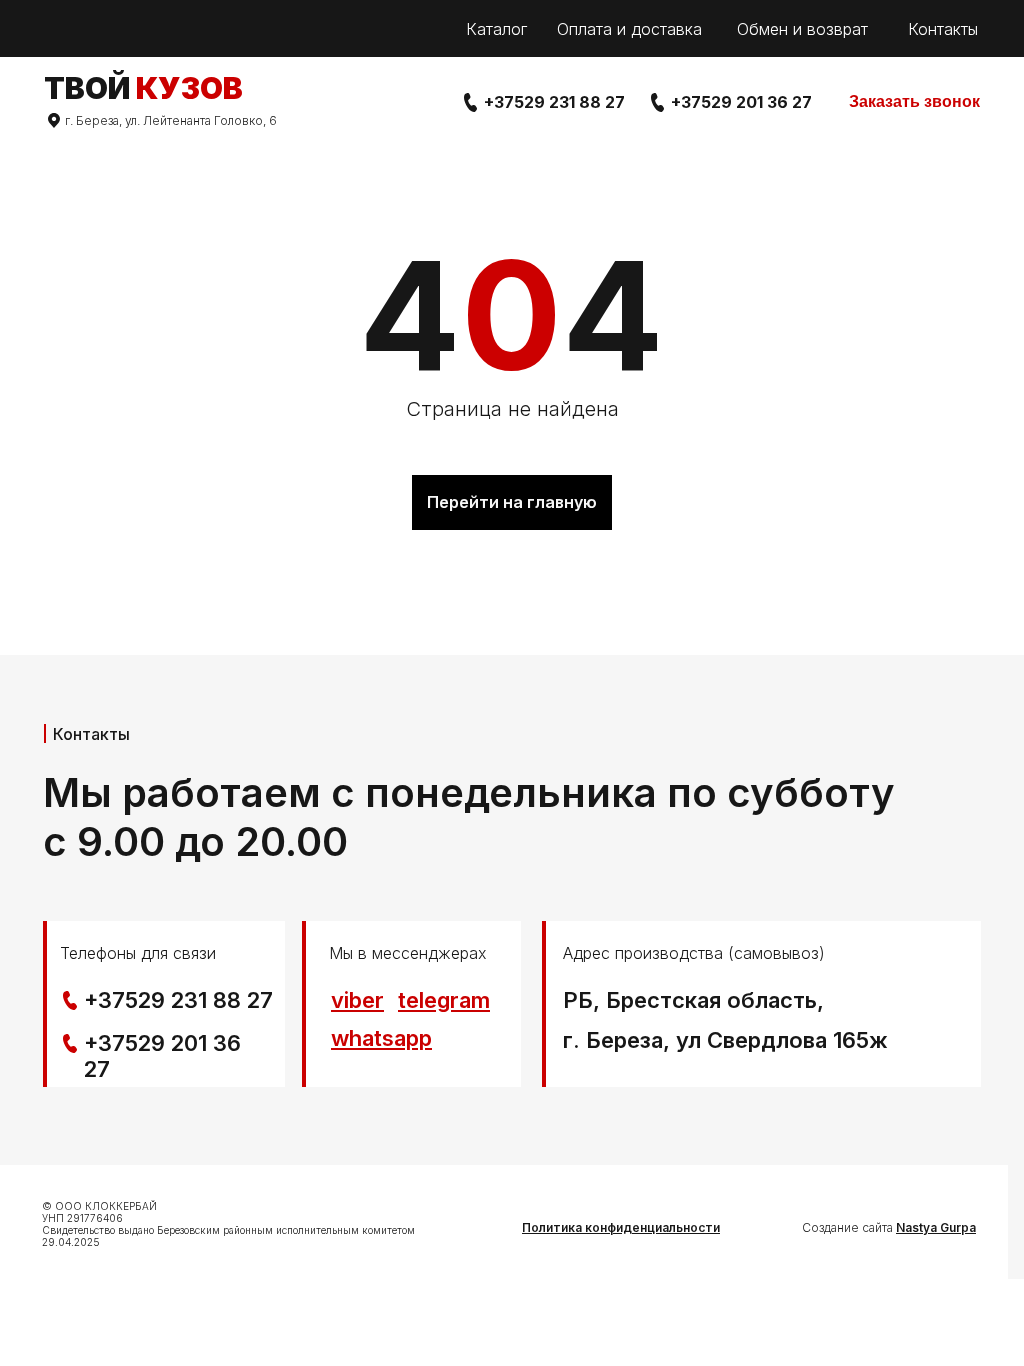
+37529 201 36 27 (741, 102)
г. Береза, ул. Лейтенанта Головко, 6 (171, 120)
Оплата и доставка (629, 29)
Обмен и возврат (802, 29)
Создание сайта (889, 1227)
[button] (914, 102)
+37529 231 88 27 (554, 102)
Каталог (496, 29)
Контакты (943, 29)
